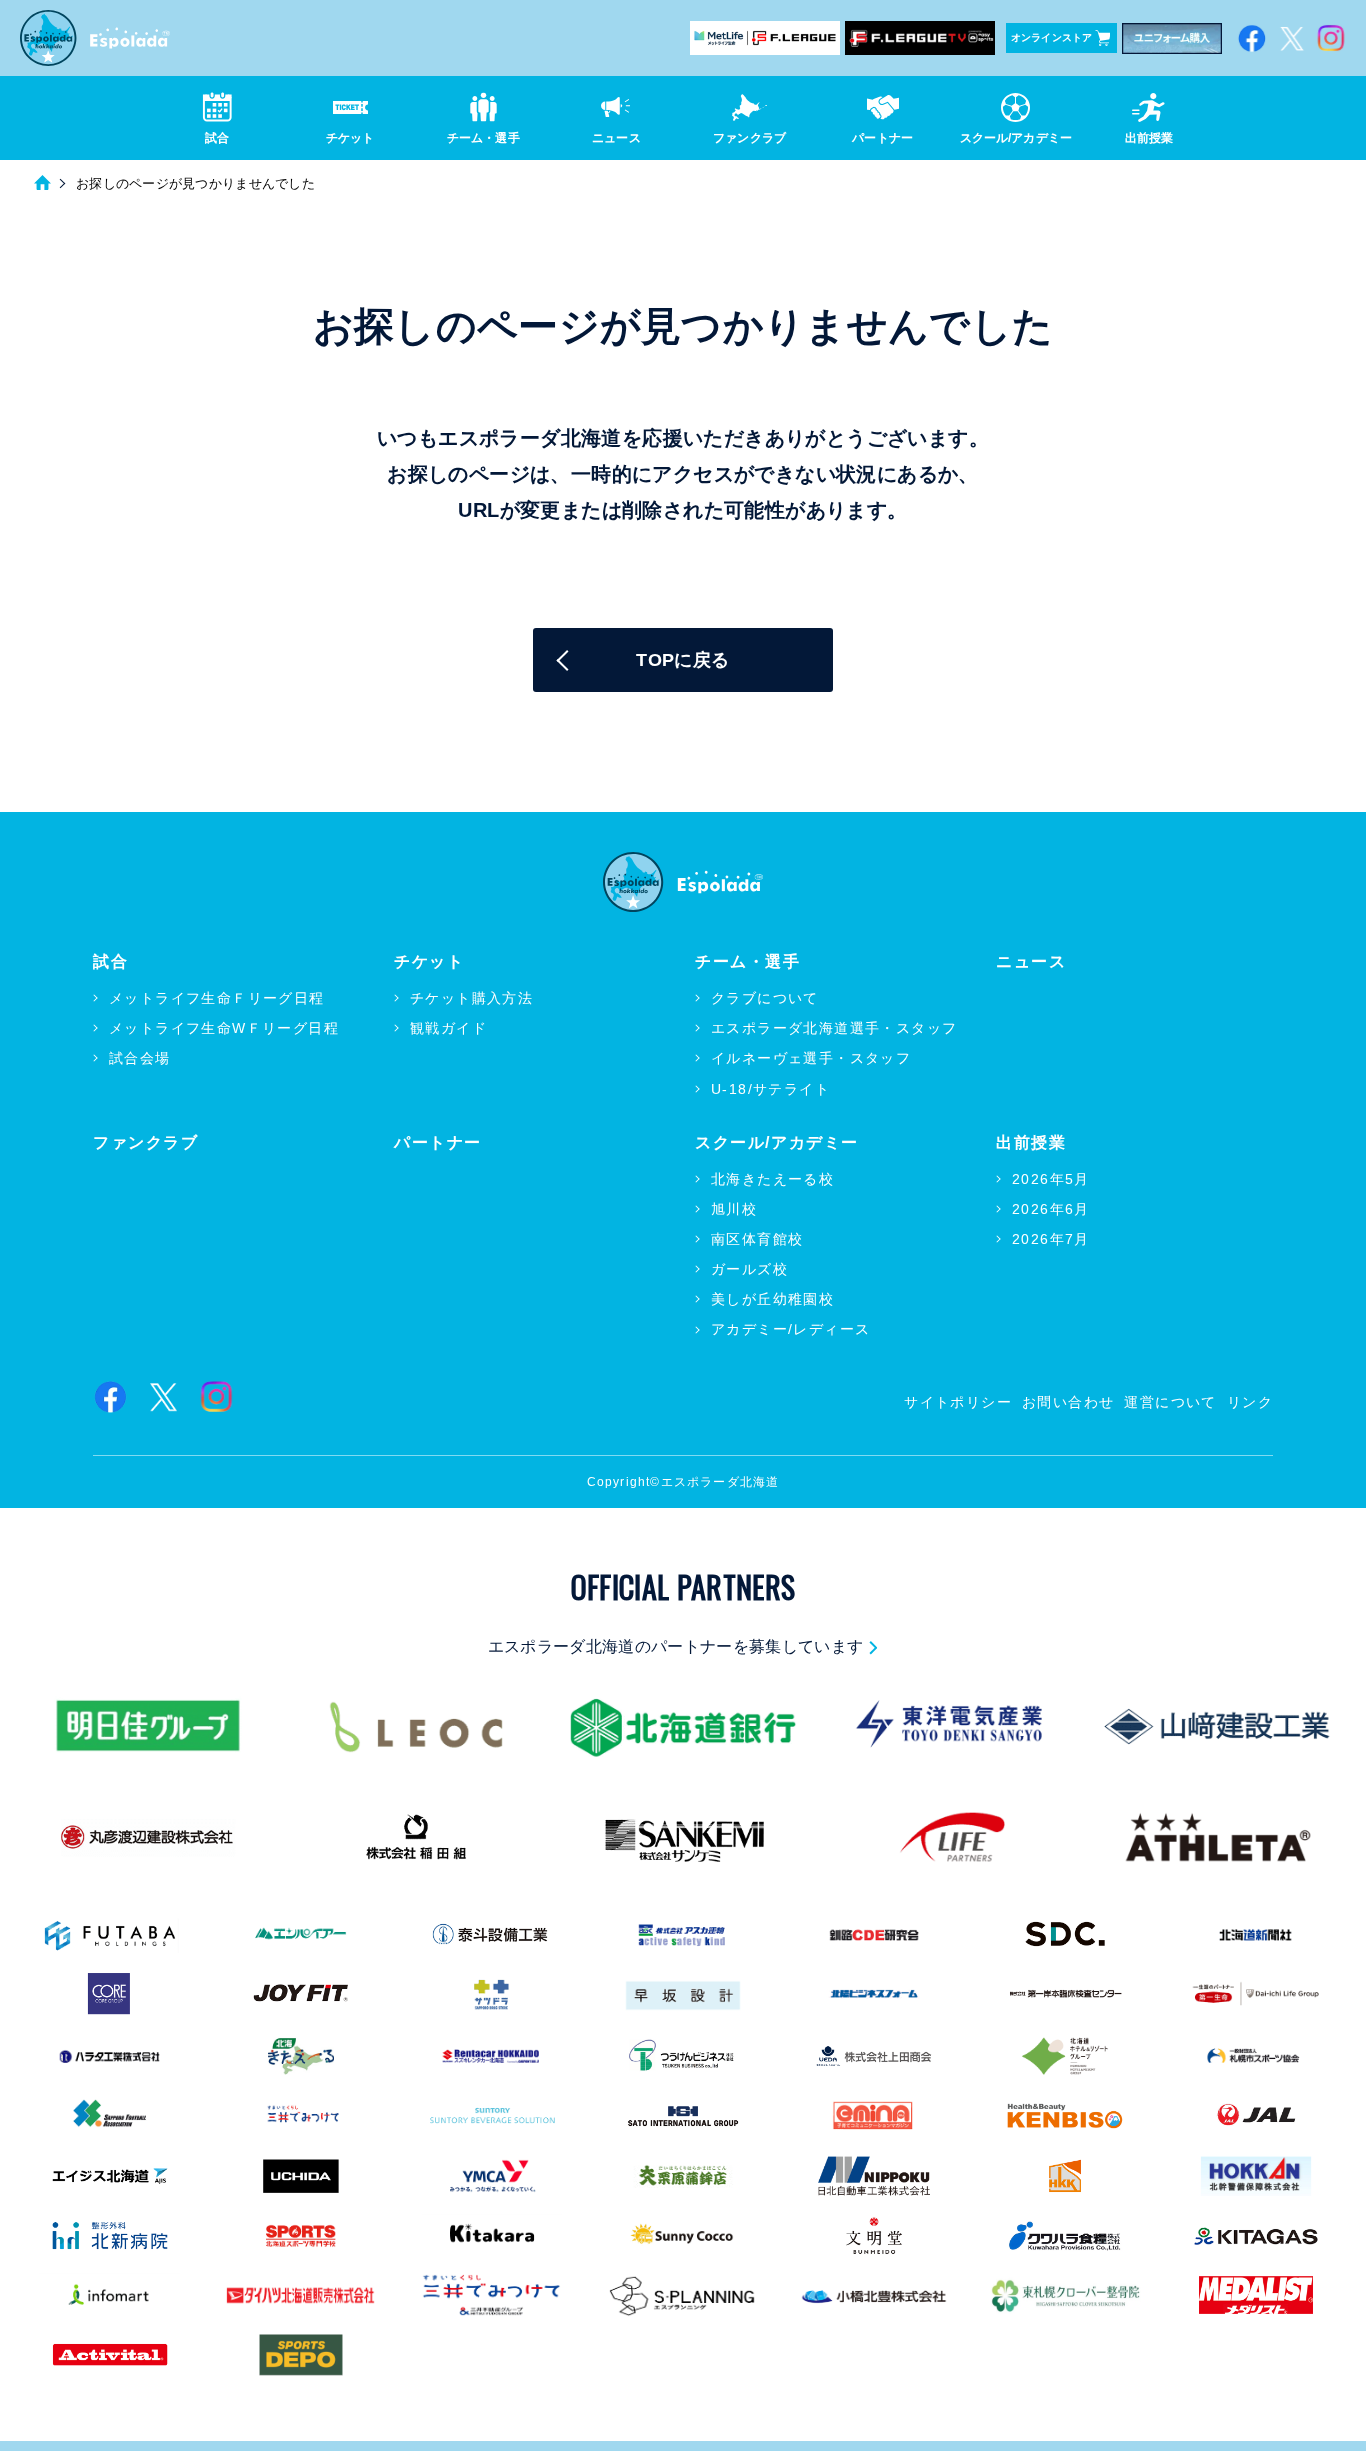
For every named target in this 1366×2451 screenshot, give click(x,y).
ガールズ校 (749, 1269)
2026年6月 (1051, 1209)
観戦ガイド (448, 1028)
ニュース (1031, 961)
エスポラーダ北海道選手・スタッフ (834, 1028)
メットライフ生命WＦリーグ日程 (224, 1028)
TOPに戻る (682, 660)
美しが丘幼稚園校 (772, 1299)
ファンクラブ (146, 1142)
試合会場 (140, 1058)
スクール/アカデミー (777, 1142)
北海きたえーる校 (772, 1179)
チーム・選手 (748, 961)
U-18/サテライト (770, 1089)
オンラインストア (1052, 37)
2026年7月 (1051, 1239)
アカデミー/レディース (790, 1329)
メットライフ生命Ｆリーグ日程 (217, 998)
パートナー (438, 1142)
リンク (1250, 1402)
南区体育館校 (757, 1239)
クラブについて (765, 998)
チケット (429, 961)
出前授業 (1031, 1142)
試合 (110, 961)
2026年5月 (1051, 1179)
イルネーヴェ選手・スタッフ (811, 1058)
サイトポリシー (958, 1402)
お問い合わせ (1068, 1402)
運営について (1170, 1402)
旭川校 (734, 1209)
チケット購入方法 (471, 998)
